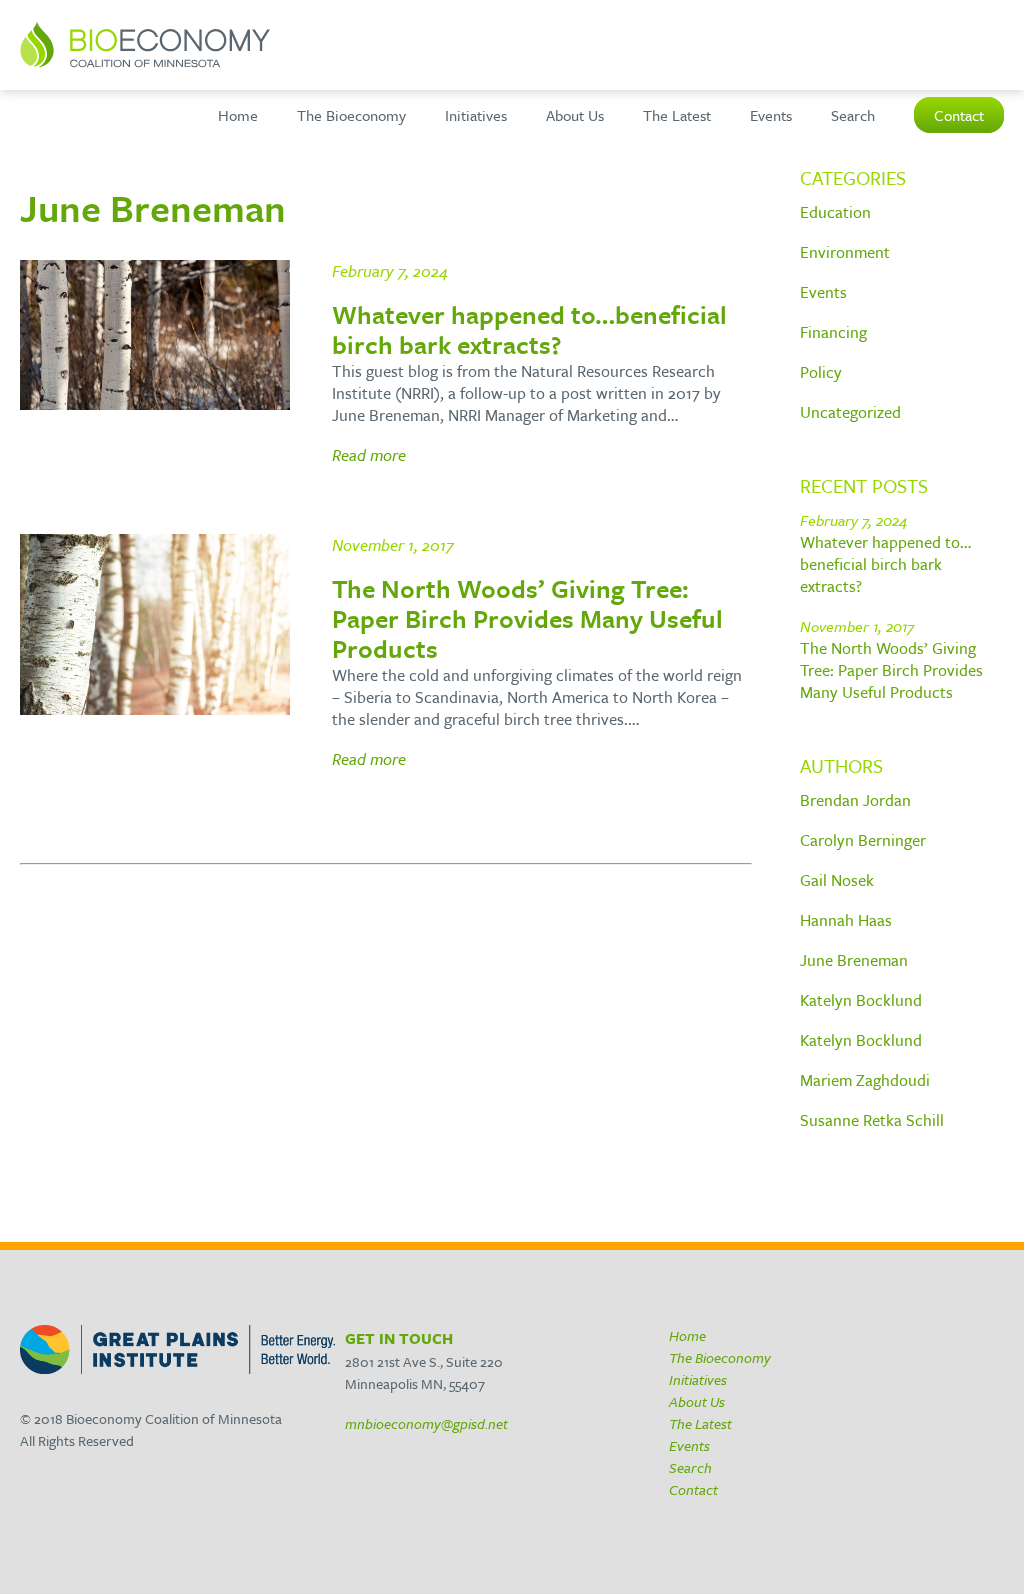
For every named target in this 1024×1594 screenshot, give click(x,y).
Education (835, 212)
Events (771, 115)
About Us (575, 115)
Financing (833, 332)
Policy (821, 372)
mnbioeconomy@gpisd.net (426, 1423)
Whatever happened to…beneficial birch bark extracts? (885, 564)
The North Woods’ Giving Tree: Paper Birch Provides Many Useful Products (891, 670)
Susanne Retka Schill (872, 1120)
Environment (845, 252)
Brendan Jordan (855, 800)
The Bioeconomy (351, 115)
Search (853, 115)
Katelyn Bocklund (861, 1000)
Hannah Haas (846, 920)
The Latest (677, 115)
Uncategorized (850, 412)
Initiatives (476, 115)
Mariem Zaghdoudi (865, 1080)
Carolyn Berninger (863, 840)
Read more (369, 455)
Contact (959, 115)
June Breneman (854, 960)
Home (238, 115)
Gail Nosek (837, 880)
